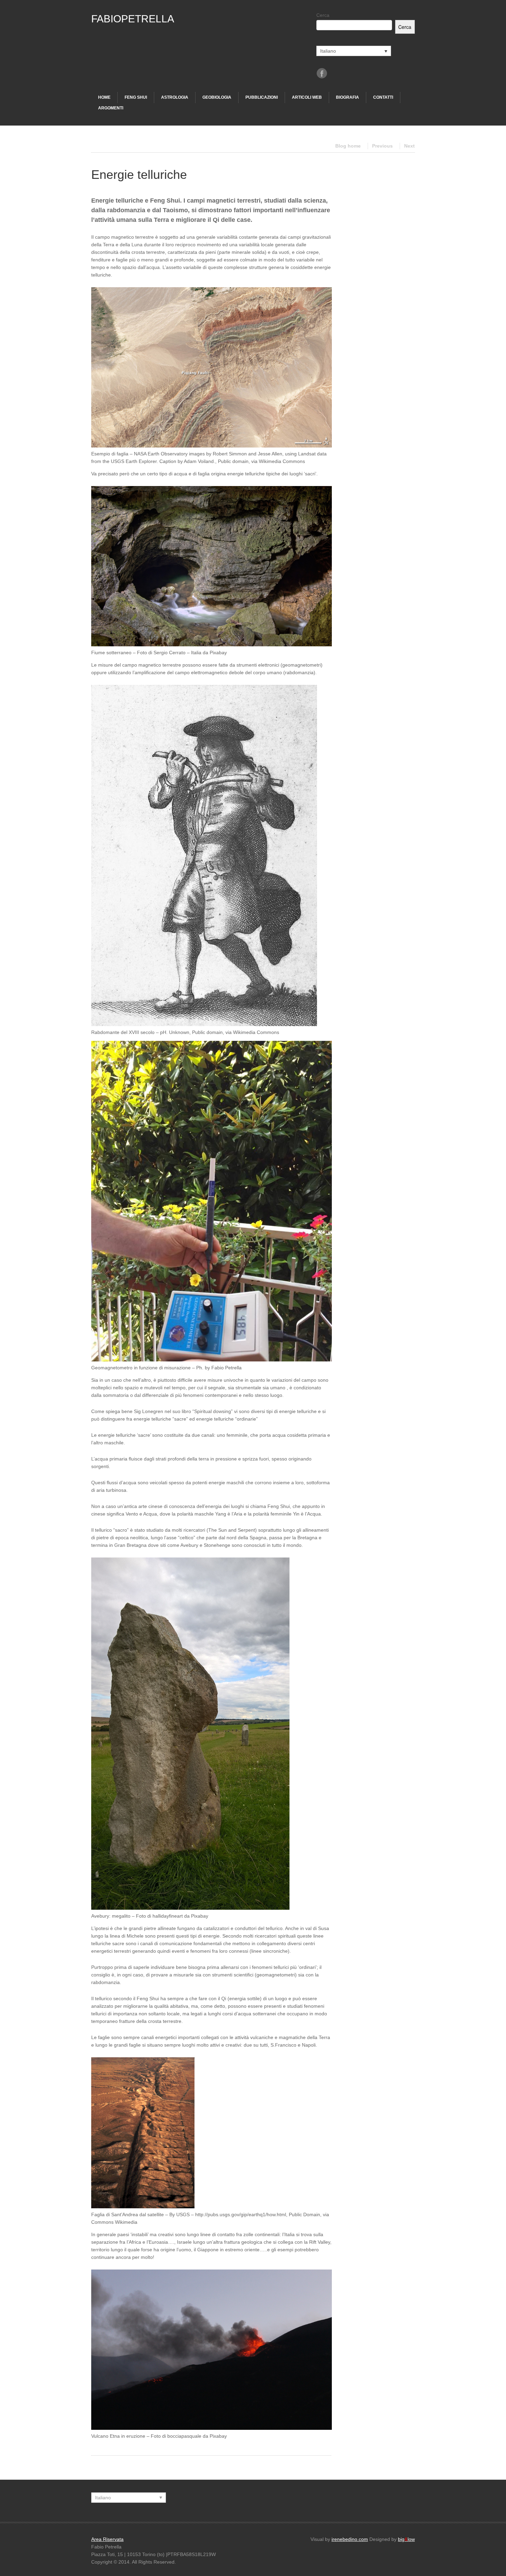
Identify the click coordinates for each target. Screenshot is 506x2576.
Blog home (348, 146)
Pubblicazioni (262, 97)
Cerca (323, 15)
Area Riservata (107, 2539)
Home (104, 97)
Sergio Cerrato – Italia (177, 653)
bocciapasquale (184, 2436)
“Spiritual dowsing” (213, 1411)
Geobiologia (217, 97)
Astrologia (175, 97)
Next (409, 146)
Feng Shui (136, 97)
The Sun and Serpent (232, 1530)
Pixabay (218, 653)
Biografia (347, 97)
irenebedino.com (350, 2539)
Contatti (383, 97)
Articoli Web (307, 97)
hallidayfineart (168, 1916)
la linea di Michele (124, 1936)
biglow (406, 2539)
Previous (382, 146)
